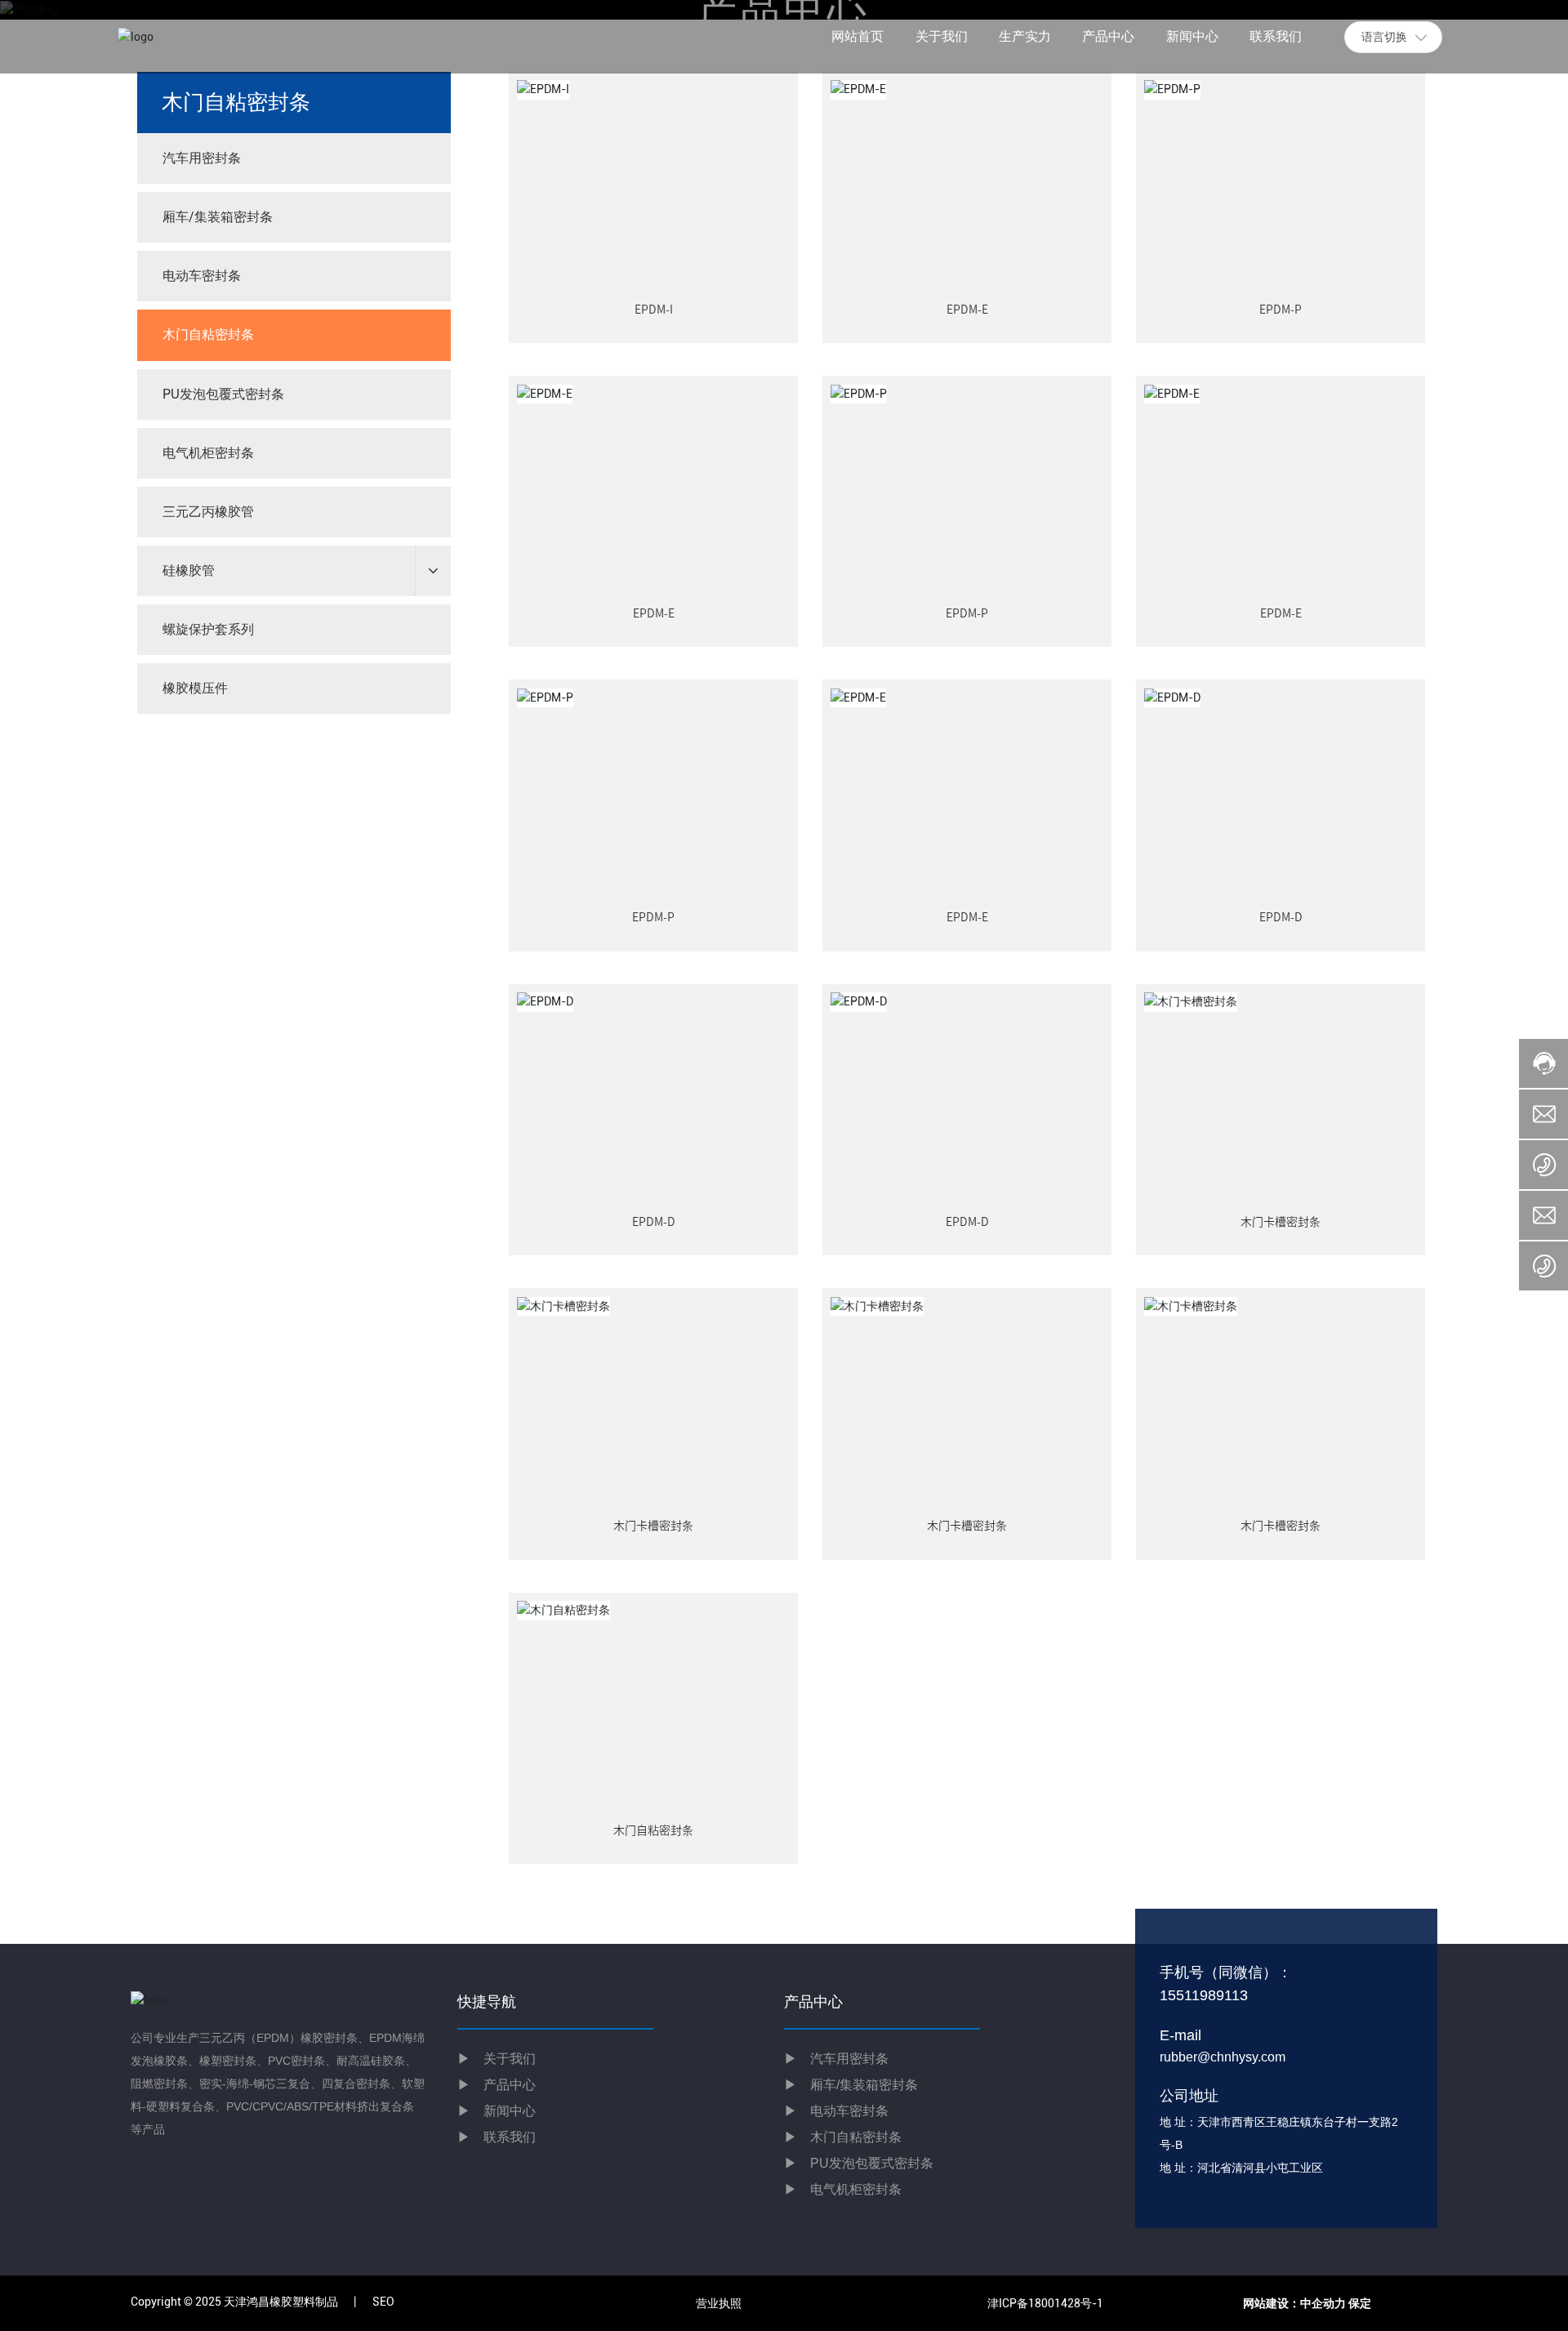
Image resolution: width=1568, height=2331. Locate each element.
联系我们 (497, 2137)
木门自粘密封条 (653, 1830)
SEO (383, 2302)
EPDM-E (967, 310)
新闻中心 (497, 2111)
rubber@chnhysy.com (1223, 2057)
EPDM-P (1281, 310)
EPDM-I (654, 310)
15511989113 (1204, 1995)
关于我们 (497, 2059)
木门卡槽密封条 (1281, 1222)
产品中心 (510, 2085)
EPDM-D (1281, 917)
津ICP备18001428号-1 (1045, 2303)
